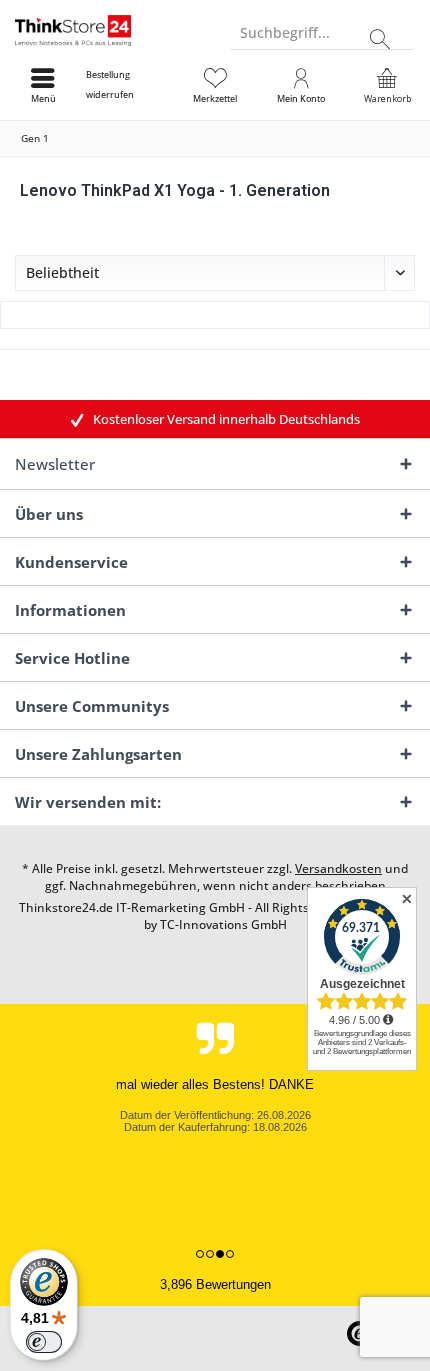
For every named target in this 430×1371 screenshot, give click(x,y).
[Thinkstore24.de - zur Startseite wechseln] (107, 30)
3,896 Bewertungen (215, 1284)
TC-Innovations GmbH (223, 924)
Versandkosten (338, 868)
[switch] (44, 1342)
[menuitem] (129, 85)
